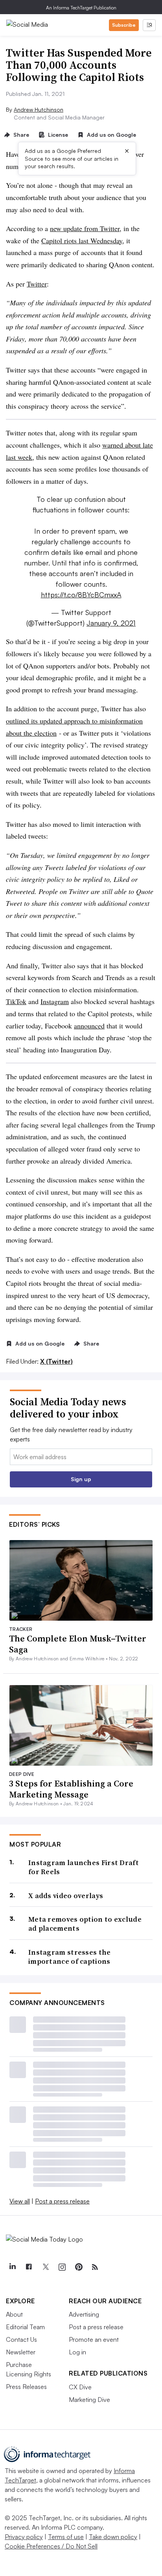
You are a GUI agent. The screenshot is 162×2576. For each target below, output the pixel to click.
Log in (77, 2352)
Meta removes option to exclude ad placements (85, 1924)
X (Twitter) (56, 1361)
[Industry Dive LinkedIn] (12, 2267)
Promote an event (94, 2339)
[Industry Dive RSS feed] (95, 2267)
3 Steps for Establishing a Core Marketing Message (71, 1789)
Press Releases (26, 2387)
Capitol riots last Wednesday (82, 241)
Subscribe (124, 25)
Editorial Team (25, 2327)
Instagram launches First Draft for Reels (84, 1867)
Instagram (55, 1001)
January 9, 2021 (111, 623)
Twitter (37, 284)
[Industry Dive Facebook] (29, 2267)
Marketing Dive (89, 2400)
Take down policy (113, 2537)
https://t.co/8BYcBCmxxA (81, 595)
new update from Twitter (85, 228)
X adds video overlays (66, 1896)
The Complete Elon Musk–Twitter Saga (78, 1644)
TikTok (16, 1001)
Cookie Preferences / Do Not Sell (51, 2546)
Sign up (81, 1479)
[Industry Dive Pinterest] (78, 2267)
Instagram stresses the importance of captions (70, 1957)
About (14, 2314)
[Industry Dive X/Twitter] (45, 2267)
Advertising (84, 2314)
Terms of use (66, 2537)
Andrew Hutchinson (39, 109)
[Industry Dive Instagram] (62, 2267)
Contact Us (21, 2339)
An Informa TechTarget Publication (81, 8)
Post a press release (62, 2201)
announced (89, 1026)
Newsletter (21, 2352)
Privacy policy (24, 2537)
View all (20, 2201)
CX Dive (80, 2387)
